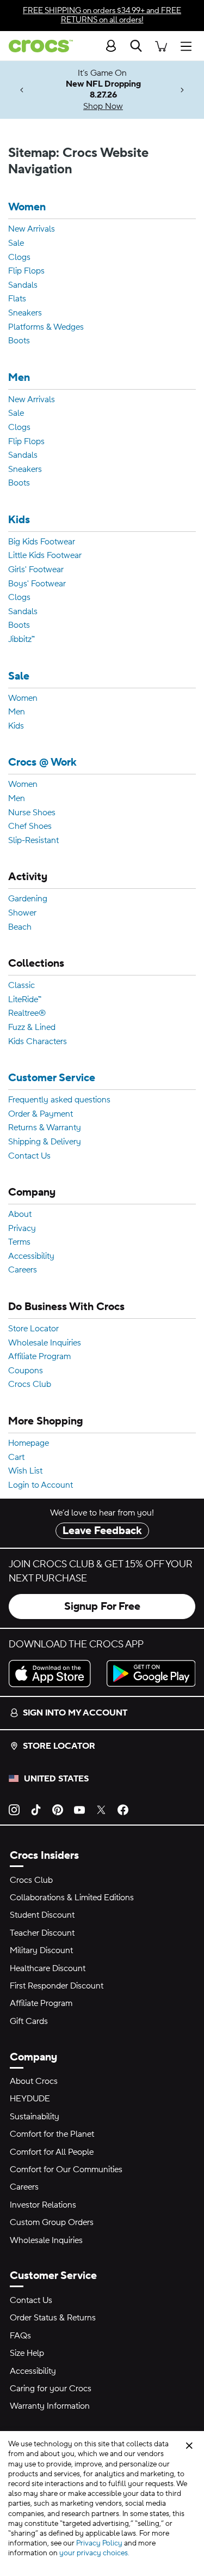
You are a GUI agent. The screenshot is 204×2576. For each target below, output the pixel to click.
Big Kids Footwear (42, 542)
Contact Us (29, 1156)
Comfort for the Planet (52, 2134)
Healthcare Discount (48, 1968)
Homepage (29, 1444)
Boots (19, 341)
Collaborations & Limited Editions (72, 1898)
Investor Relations (43, 2205)
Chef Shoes (30, 827)
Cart (16, 1458)
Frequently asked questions (59, 1100)
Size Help (27, 2353)
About (20, 1215)
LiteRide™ (25, 1000)
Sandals (23, 286)
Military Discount (41, 1950)
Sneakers (25, 313)
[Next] (182, 90)
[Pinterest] (58, 1809)
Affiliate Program (39, 1357)
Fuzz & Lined (32, 1028)
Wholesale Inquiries (45, 1343)
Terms (19, 1242)
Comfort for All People (52, 2152)
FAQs (20, 2336)
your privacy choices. (94, 2553)
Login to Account (41, 1486)
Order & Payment (41, 1114)
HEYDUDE (30, 2099)
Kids (19, 520)
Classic (21, 986)
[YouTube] (79, 1809)
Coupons (26, 1371)
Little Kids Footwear (45, 556)
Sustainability (35, 2117)
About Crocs (34, 2081)
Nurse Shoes (32, 813)
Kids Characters (38, 1042)
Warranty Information (50, 2406)
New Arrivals (32, 229)
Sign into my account (75, 1713)
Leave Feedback (102, 1531)
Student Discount (42, 1915)
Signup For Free (102, 1607)
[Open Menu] (189, 46)
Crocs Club (30, 1385)
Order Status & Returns (53, 2318)
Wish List (25, 1471)
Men (19, 378)
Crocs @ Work (42, 763)
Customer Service (52, 1078)
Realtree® (27, 1014)
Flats (17, 299)
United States (56, 1779)
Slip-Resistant (33, 841)
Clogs (19, 258)
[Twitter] (101, 1809)
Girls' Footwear (36, 570)
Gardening (28, 899)
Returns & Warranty (45, 1128)
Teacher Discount (42, 1933)
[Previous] (22, 90)
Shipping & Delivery (45, 1142)
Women (27, 207)
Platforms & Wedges (46, 328)
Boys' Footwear (37, 584)
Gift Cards (29, 2021)
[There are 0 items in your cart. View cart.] (161, 46)
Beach (20, 928)
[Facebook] (123, 1809)
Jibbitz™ (21, 640)
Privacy (22, 1229)
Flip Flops (26, 271)
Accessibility (31, 1257)
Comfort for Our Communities (66, 2169)
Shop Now (103, 106)
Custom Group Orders (52, 2222)
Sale (16, 244)
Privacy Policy (99, 2543)
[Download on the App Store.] (53, 1674)
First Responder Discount (57, 1986)
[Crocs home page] (36, 46)
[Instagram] (14, 1809)
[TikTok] (36, 1809)
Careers (23, 1270)
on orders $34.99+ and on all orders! (102, 15)
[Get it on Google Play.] (151, 1674)
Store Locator (33, 1329)
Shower (22, 913)
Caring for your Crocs (51, 2389)
